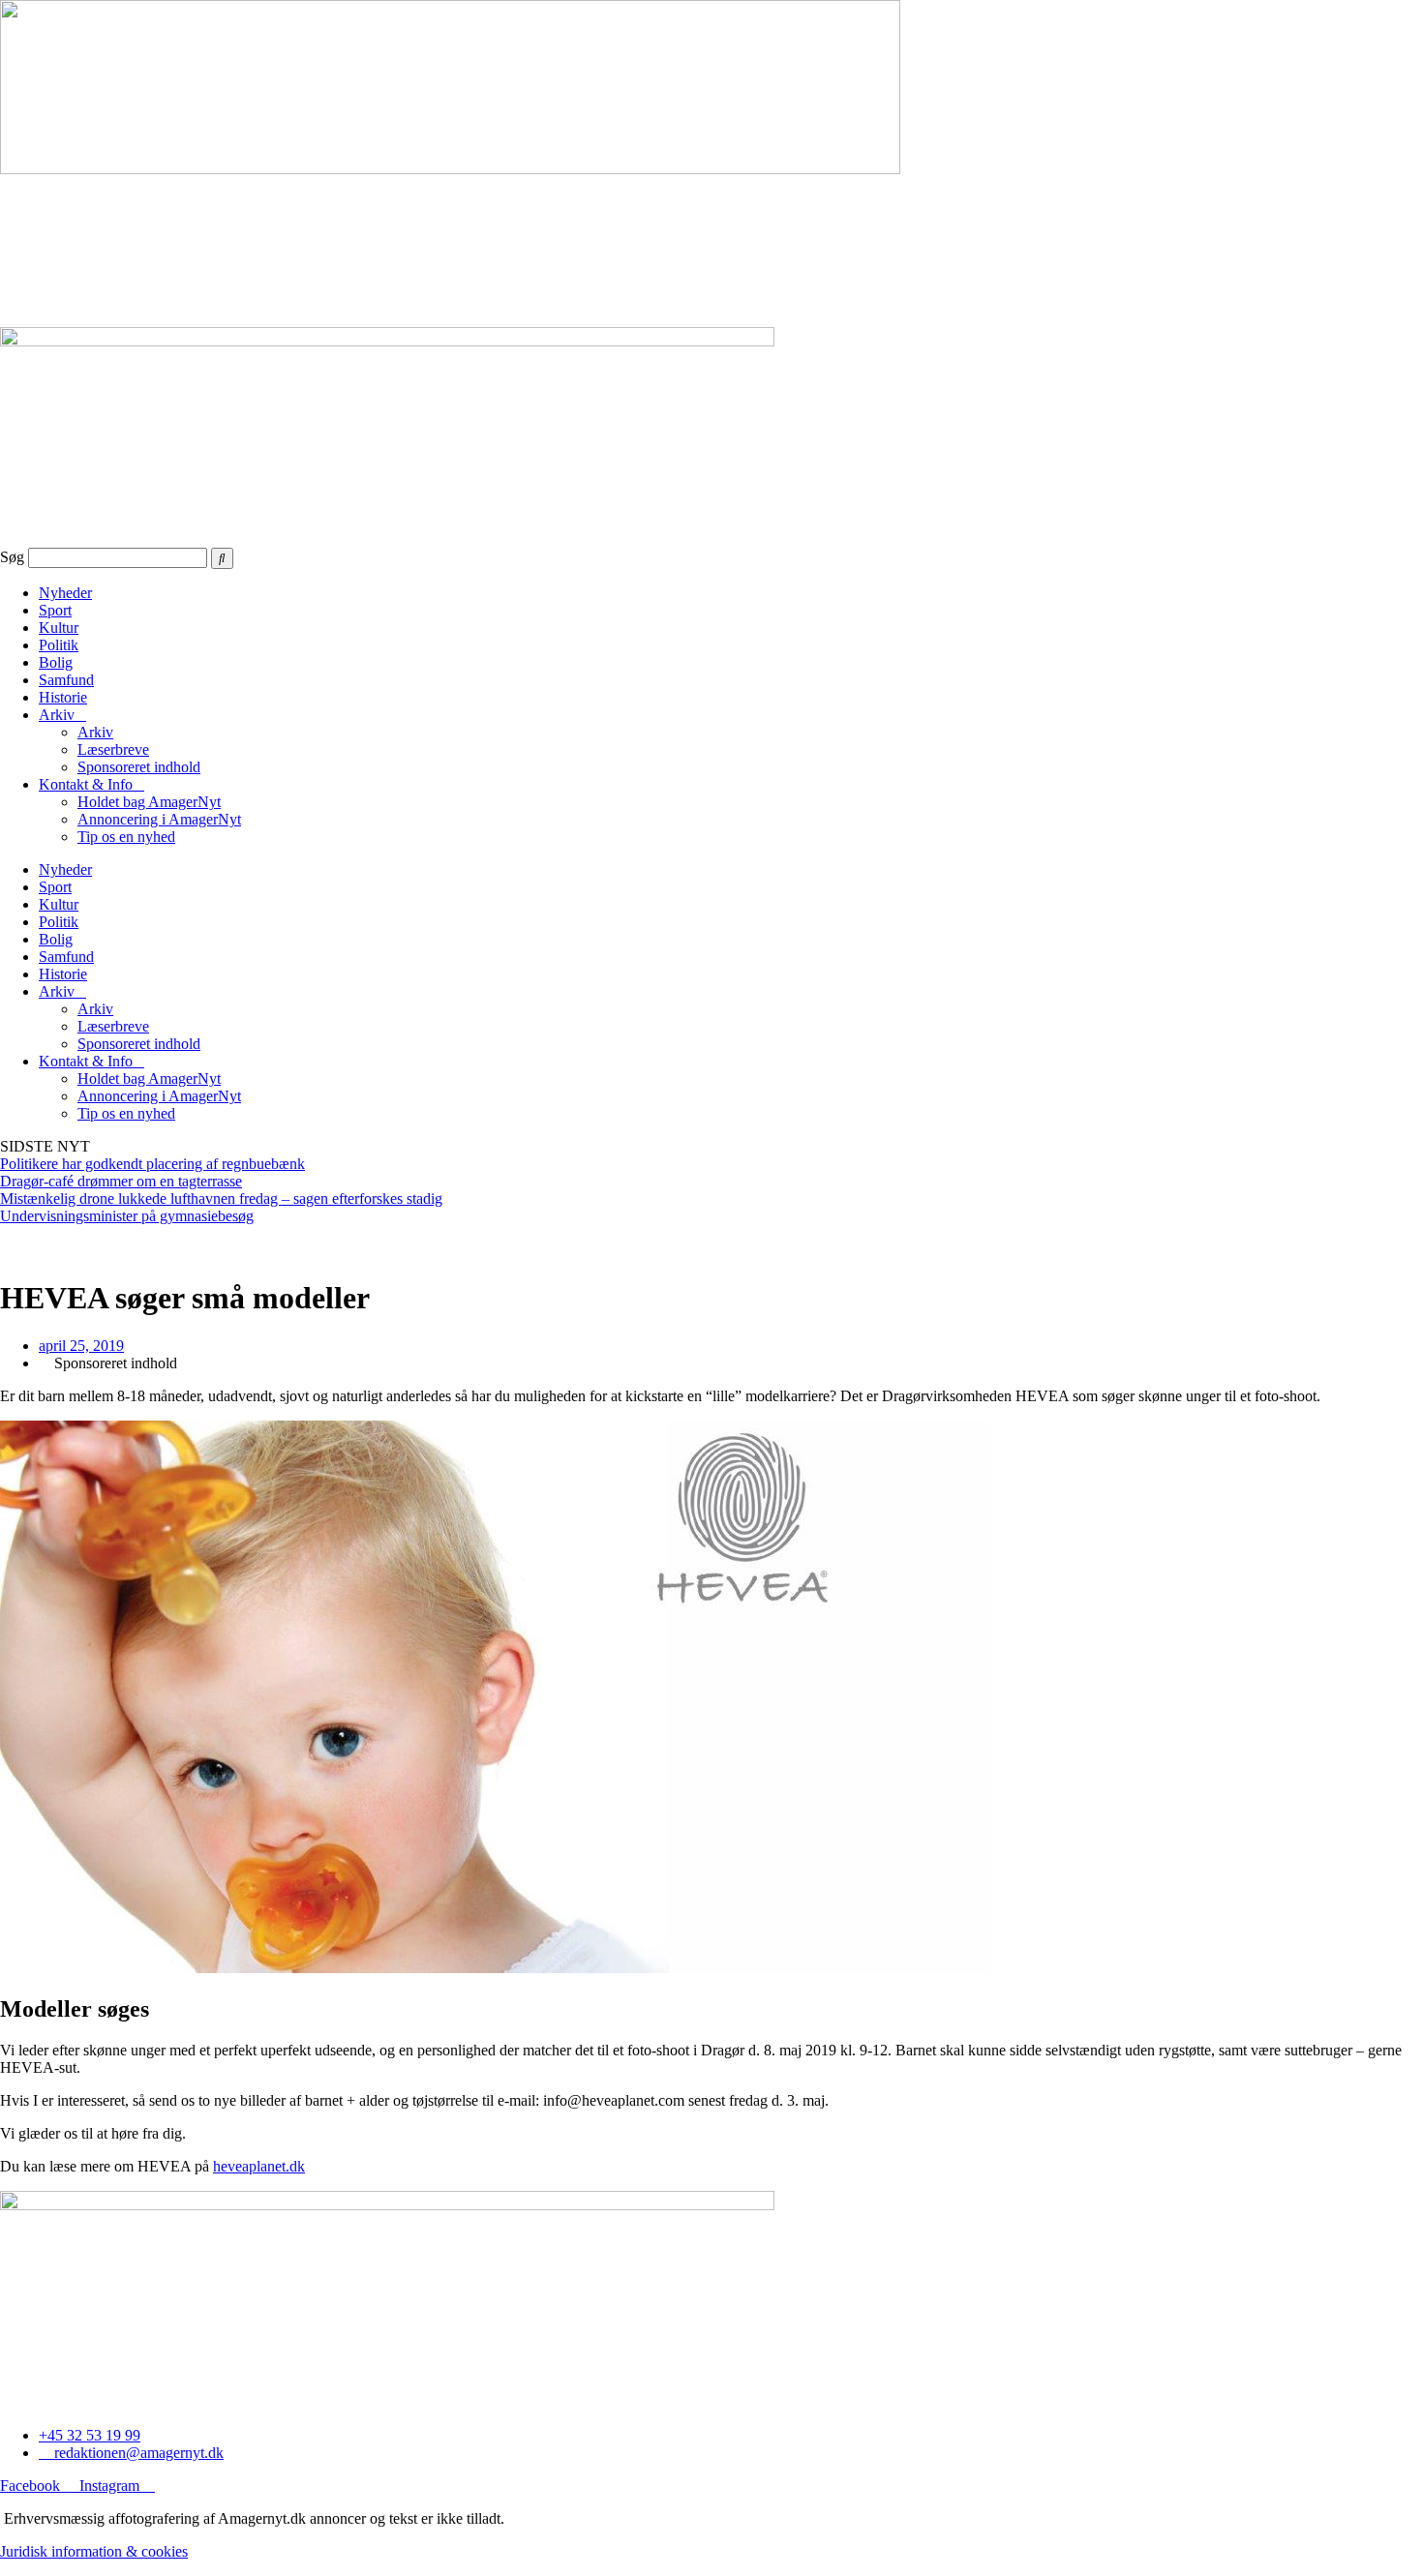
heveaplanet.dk (259, 2166)
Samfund (66, 680)
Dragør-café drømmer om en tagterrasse (121, 1181)
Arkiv (57, 715)
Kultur (59, 628)
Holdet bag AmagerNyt (149, 802)
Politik (59, 645)
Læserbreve (113, 749)
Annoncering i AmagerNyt (159, 819)
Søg (12, 557)
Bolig (56, 662)
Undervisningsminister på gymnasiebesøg (127, 1216)
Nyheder (65, 593)
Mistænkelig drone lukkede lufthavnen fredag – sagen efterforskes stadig (221, 1198)
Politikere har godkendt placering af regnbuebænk (152, 1164)
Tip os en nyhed (126, 837)
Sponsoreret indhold (139, 767)
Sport (55, 610)
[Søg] (222, 558)
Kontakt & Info (86, 784)
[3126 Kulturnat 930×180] (450, 169)
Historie (63, 697)
